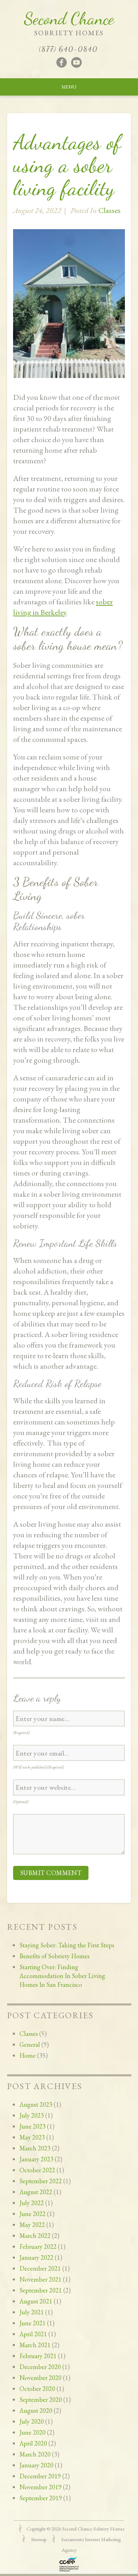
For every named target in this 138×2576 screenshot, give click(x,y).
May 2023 (32, 2137)
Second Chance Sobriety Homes (93, 2529)
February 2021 (38, 2356)
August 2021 (36, 2301)
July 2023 (32, 2115)
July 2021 (32, 2312)
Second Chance (69, 19)
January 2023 (36, 2159)
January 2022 (36, 2257)
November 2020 (41, 2378)
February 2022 (38, 2247)
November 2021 (41, 2279)
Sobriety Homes (69, 33)
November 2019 (41, 2487)
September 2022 (41, 2181)
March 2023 (35, 2148)
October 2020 (37, 2389)
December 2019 (40, 2476)
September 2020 (41, 2400)
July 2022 (32, 2203)
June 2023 (33, 2126)
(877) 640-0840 (68, 49)
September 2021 (41, 2290)
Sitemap (39, 2539)
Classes (29, 2034)
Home (28, 2055)
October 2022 (37, 2170)
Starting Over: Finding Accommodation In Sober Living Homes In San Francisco (62, 1976)
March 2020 (35, 2454)
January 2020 (36, 2465)
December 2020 (40, 2367)
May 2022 (32, 2225)
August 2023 (36, 2104)
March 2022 (35, 2236)
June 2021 (33, 2323)
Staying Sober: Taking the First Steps (67, 1945)
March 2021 (35, 2345)
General (30, 2044)
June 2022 (33, 2214)
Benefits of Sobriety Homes (54, 1956)
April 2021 (33, 2334)
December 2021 (40, 2268)
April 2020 (33, 2443)
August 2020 (36, 2410)
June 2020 (33, 2432)
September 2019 (41, 2498)
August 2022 (36, 2192)
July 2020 (32, 2421)
